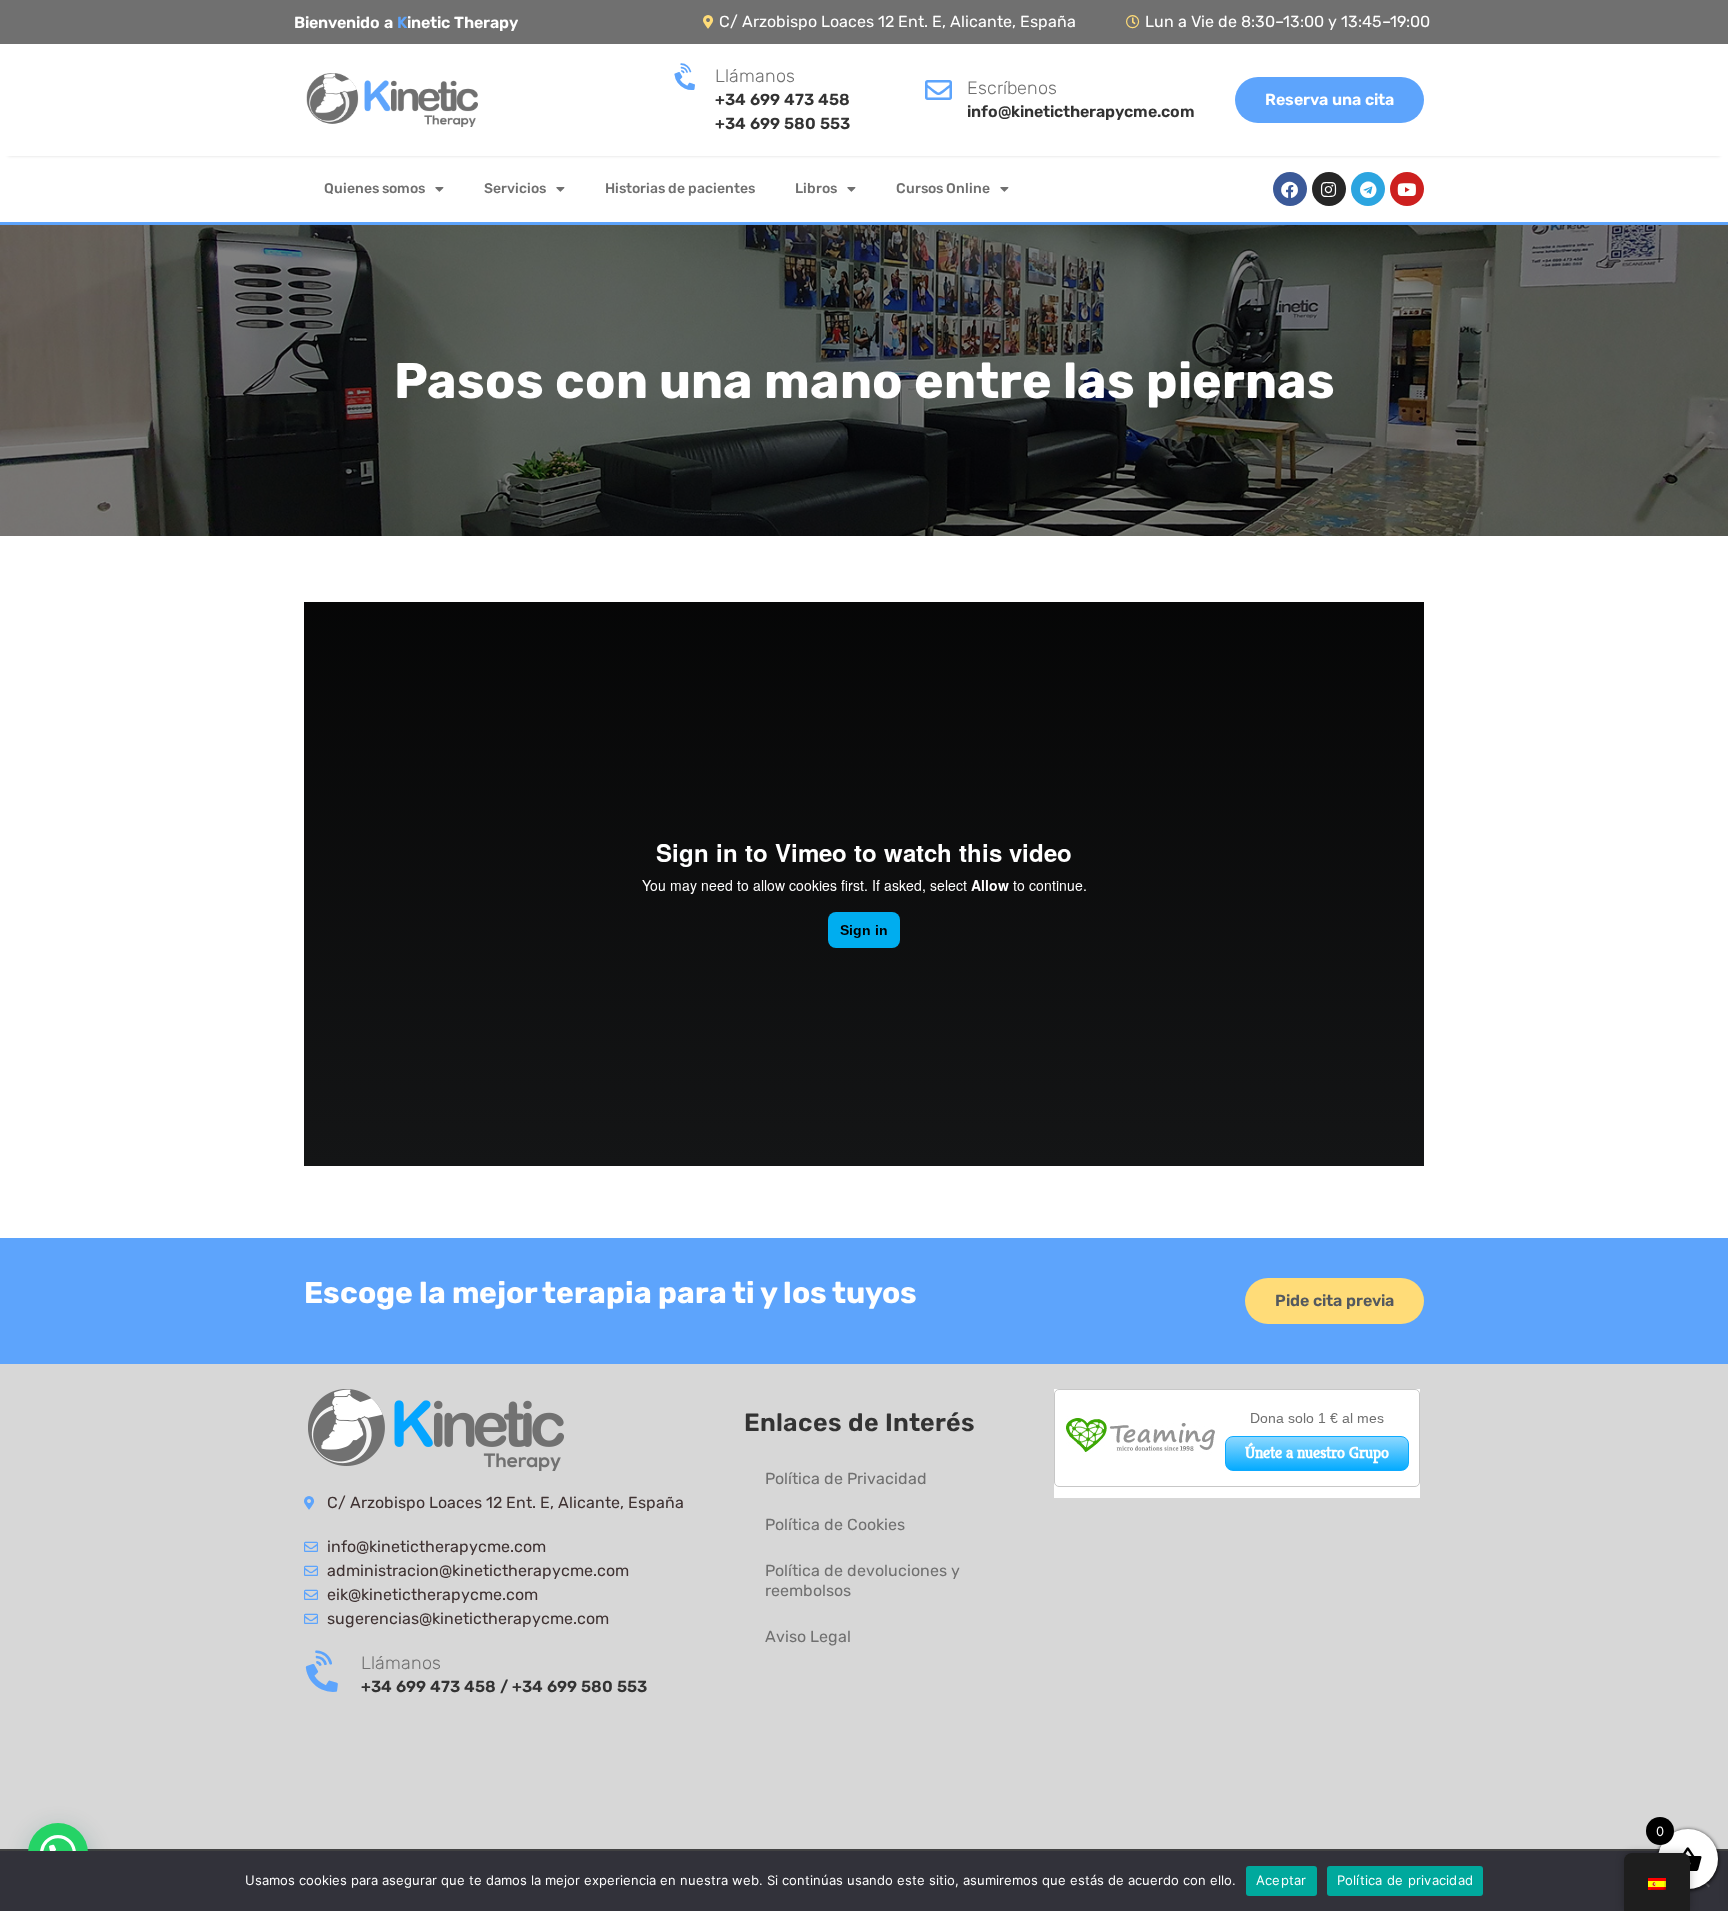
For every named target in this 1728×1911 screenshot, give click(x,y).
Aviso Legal (808, 1636)
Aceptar (1281, 1880)
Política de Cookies (835, 1524)
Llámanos (755, 76)
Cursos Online (943, 188)
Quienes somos (374, 188)
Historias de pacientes (680, 188)
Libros (816, 188)
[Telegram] (1368, 189)
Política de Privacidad (846, 1478)
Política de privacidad (1405, 1880)
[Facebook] (1290, 189)
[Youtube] (1407, 189)
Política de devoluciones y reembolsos (862, 1580)
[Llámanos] (686, 77)
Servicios (515, 188)
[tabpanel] (864, 887)
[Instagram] (1329, 189)
